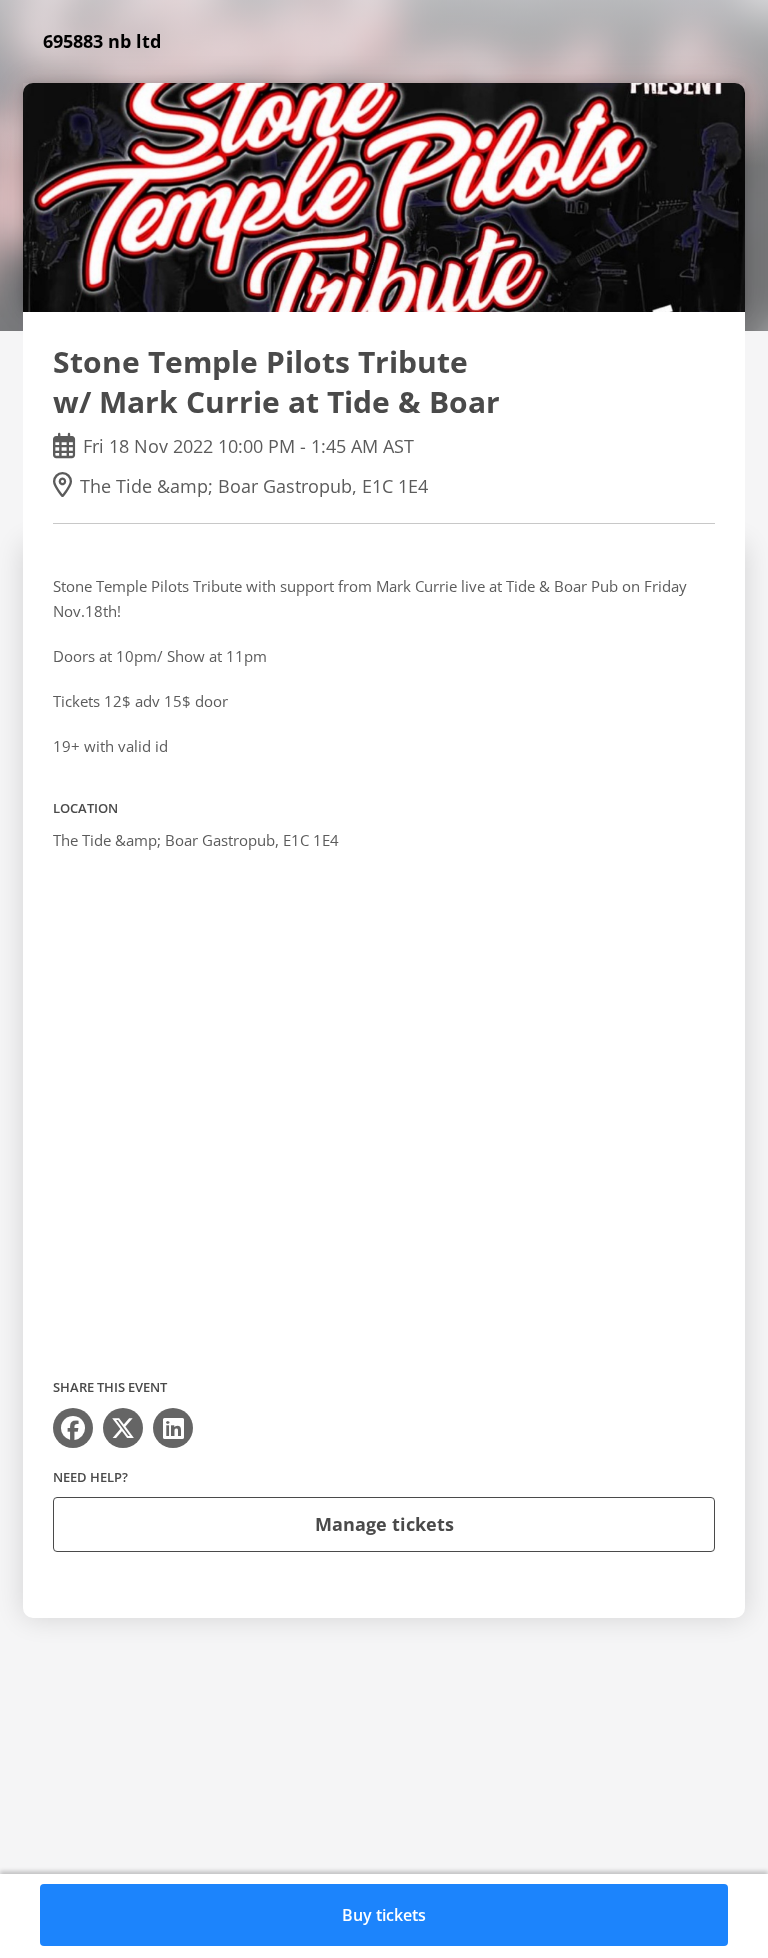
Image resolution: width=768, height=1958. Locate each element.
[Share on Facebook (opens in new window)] (73, 1428)
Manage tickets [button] (384, 1524)
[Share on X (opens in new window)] (123, 1428)
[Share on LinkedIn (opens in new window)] (173, 1428)
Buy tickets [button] (384, 1915)
